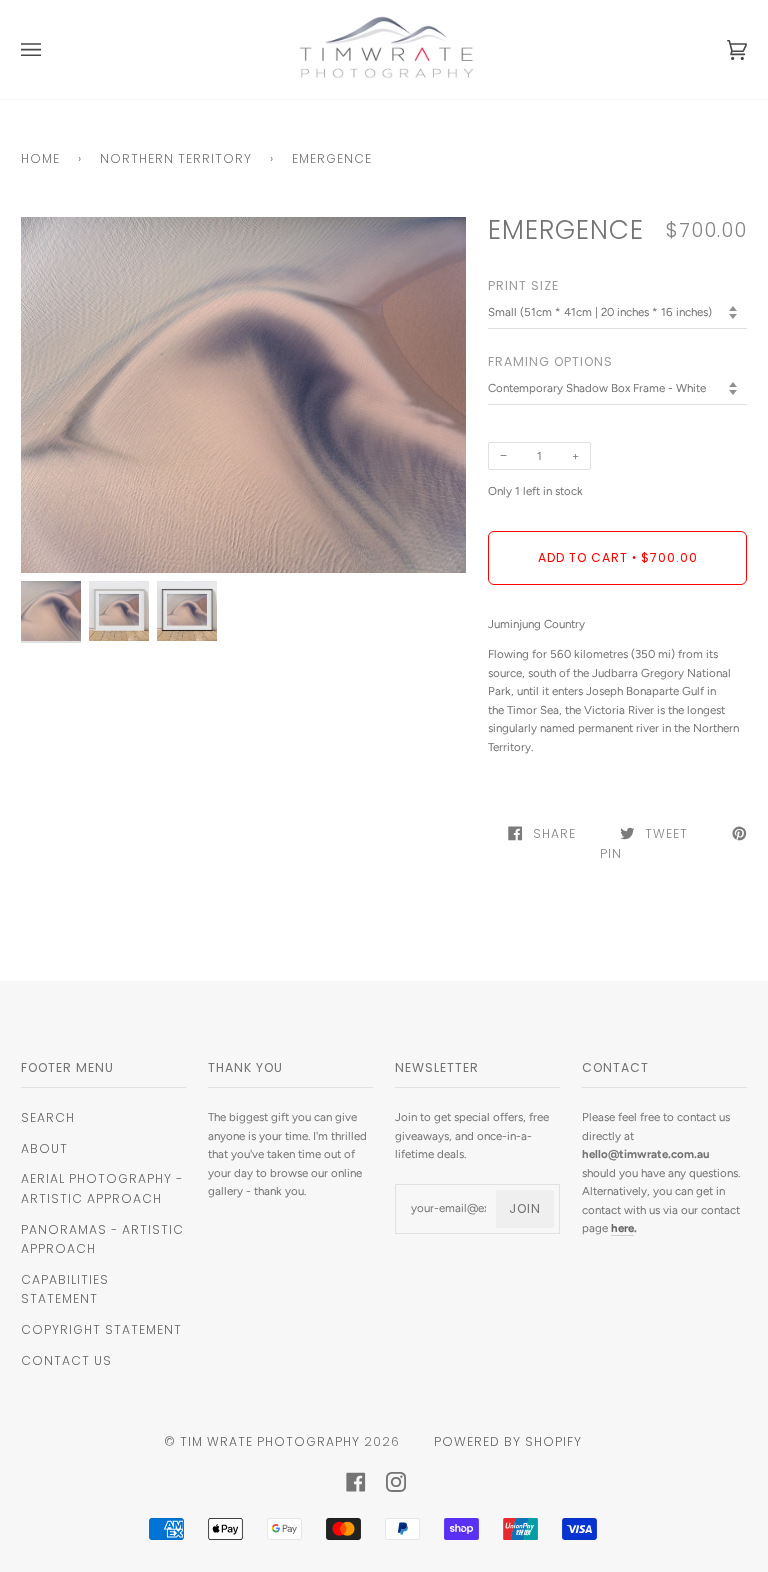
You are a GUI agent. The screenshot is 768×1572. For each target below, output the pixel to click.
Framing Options (550, 361)
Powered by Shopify (508, 1441)
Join (525, 1208)
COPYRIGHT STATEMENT (101, 1329)
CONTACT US (66, 1360)
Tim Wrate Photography (270, 1441)
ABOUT (44, 1148)
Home (40, 158)
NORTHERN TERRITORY (176, 158)
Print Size (523, 285)
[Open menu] (51, 49)
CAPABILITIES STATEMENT (65, 1289)
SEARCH (48, 1117)
